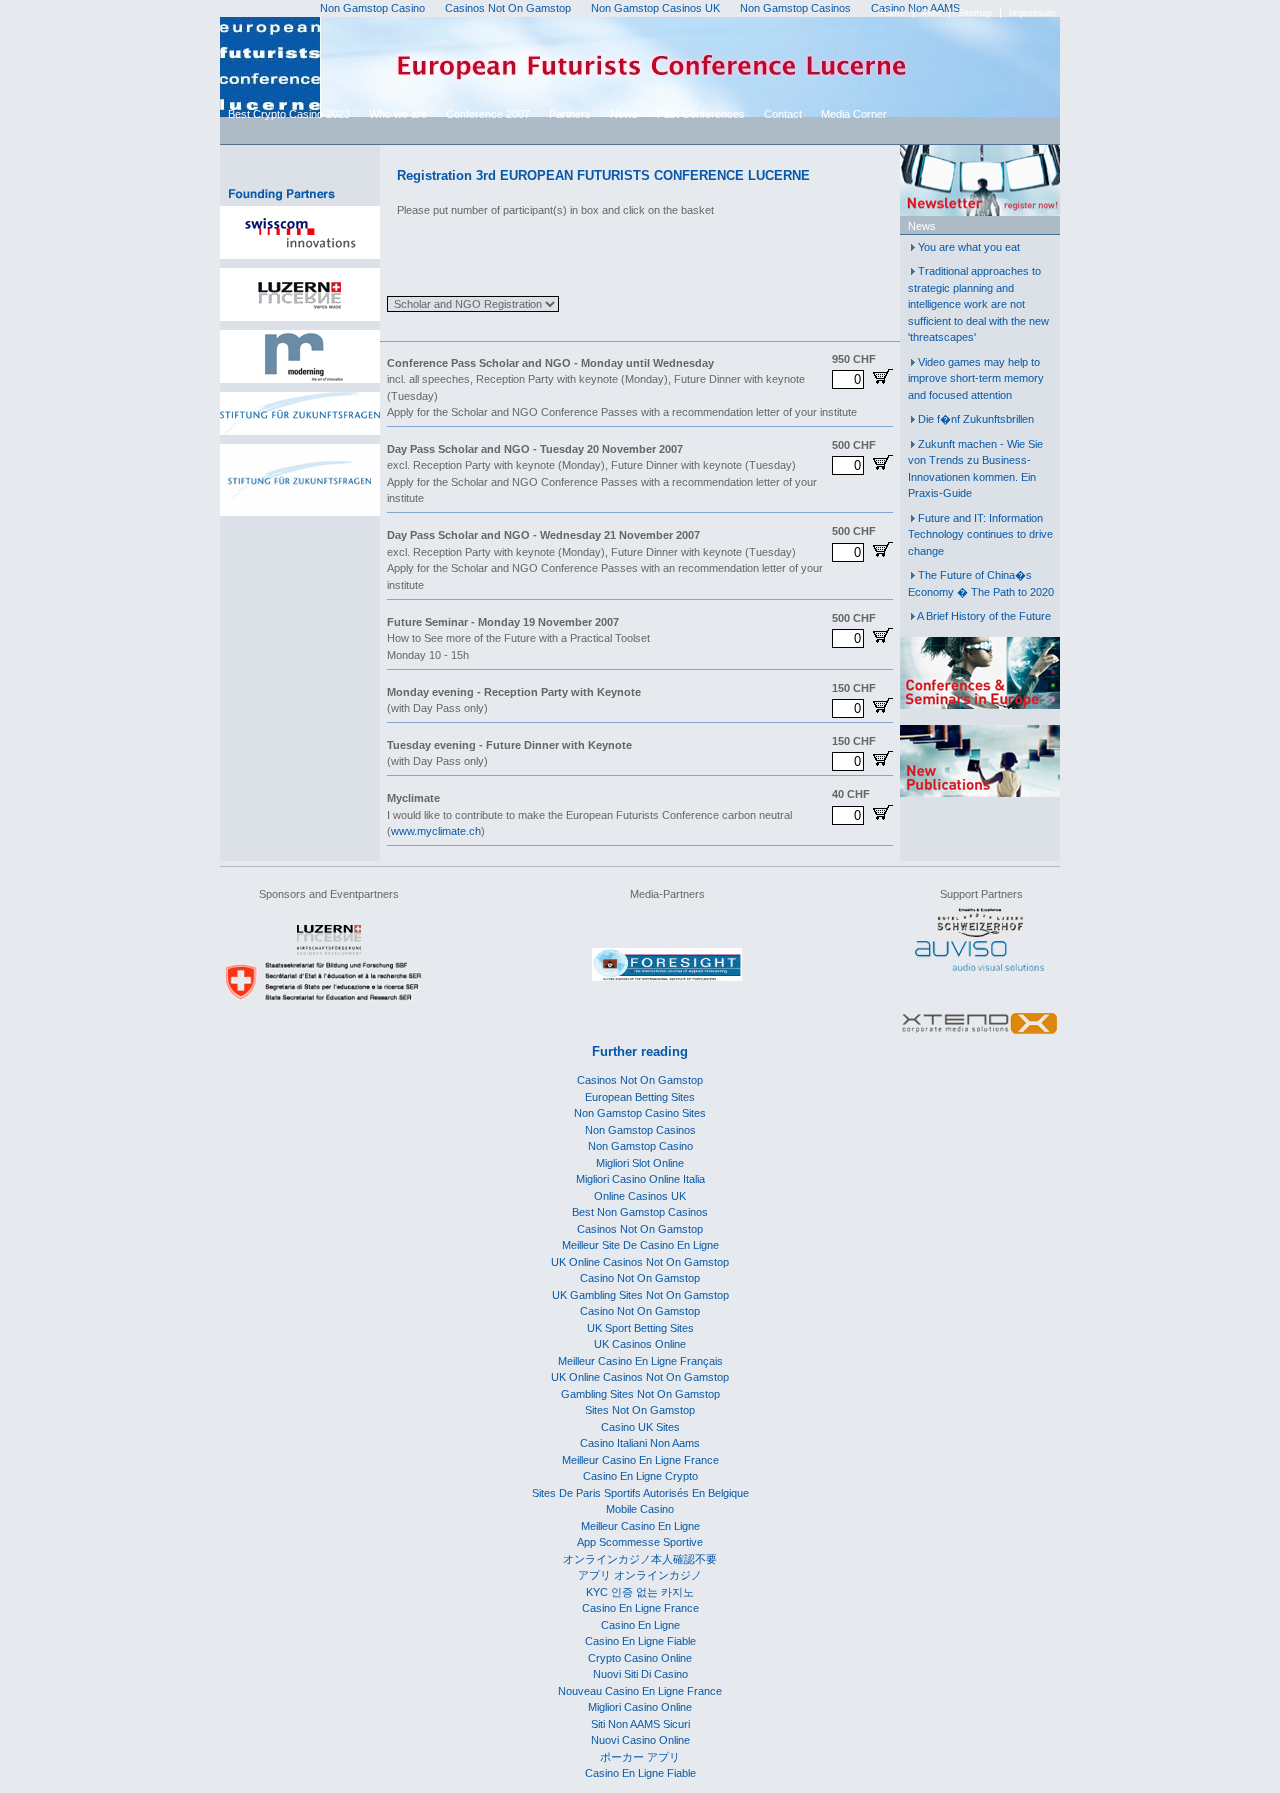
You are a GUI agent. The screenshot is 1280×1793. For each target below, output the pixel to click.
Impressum (1032, 13)
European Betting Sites (640, 1097)
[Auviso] (979, 967)
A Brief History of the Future (984, 616)
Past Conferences (701, 114)
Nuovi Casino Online (640, 1740)
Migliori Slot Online (640, 1163)
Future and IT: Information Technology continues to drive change (980, 534)
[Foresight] (667, 977)
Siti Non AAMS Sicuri (640, 1724)
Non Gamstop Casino (640, 1146)
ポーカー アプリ (640, 1757)
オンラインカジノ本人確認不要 (640, 1559)
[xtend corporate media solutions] (979, 1035)
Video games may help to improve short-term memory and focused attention (976, 378)
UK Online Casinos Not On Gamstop (640, 1262)
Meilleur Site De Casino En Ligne (640, 1245)
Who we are (398, 114)
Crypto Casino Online (640, 1658)
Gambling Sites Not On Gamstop (640, 1394)
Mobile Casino (640, 1509)
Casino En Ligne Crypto (640, 1476)
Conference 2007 (488, 114)
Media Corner (854, 114)
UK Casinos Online (640, 1344)
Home (892, 13)
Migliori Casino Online (640, 1707)
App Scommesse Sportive (640, 1542)
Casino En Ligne (640, 1625)
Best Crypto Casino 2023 (289, 114)
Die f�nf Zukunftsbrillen (976, 419)
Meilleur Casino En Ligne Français (640, 1361)
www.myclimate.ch (436, 831)
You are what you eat (969, 247)
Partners (570, 114)
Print (931, 13)
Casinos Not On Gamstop (640, 1080)
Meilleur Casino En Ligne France (640, 1460)
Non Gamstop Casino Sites (640, 1113)
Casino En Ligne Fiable (640, 1641)
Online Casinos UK (640, 1196)
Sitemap (975, 13)
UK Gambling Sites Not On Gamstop (640, 1295)
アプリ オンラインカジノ (640, 1575)
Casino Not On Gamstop (640, 1278)
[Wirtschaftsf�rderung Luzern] (329, 951)
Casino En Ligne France (640, 1608)
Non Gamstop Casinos (640, 1130)
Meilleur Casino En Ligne (640, 1526)
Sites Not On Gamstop (640, 1410)
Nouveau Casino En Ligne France (640, 1691)
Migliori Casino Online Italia (640, 1179)
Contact (783, 114)
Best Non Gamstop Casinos (640, 1212)
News (624, 114)
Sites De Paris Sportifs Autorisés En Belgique (640, 1493)
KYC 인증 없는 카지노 (640, 1592)
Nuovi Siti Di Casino (640, 1674)
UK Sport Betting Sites (640, 1328)
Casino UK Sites (640, 1427)
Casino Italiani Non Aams (640, 1443)
